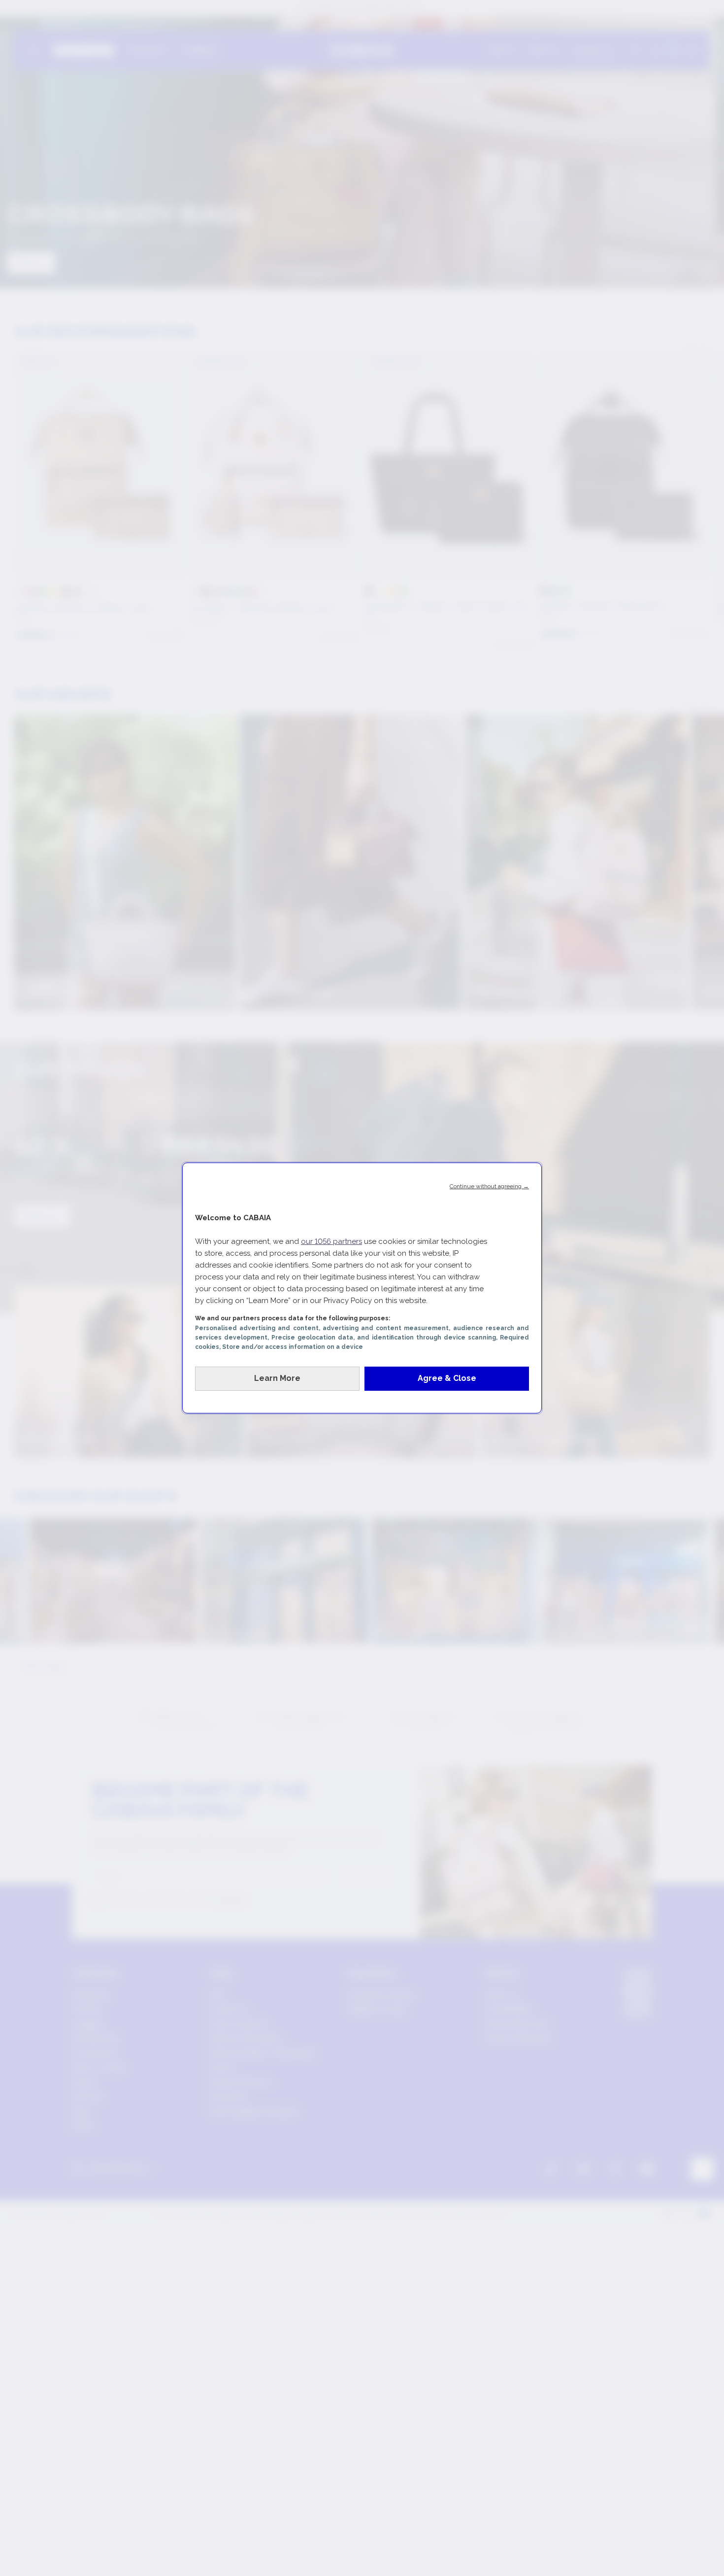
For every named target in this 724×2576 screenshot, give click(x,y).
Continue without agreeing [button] (489, 1186)
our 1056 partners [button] (331, 1241)
